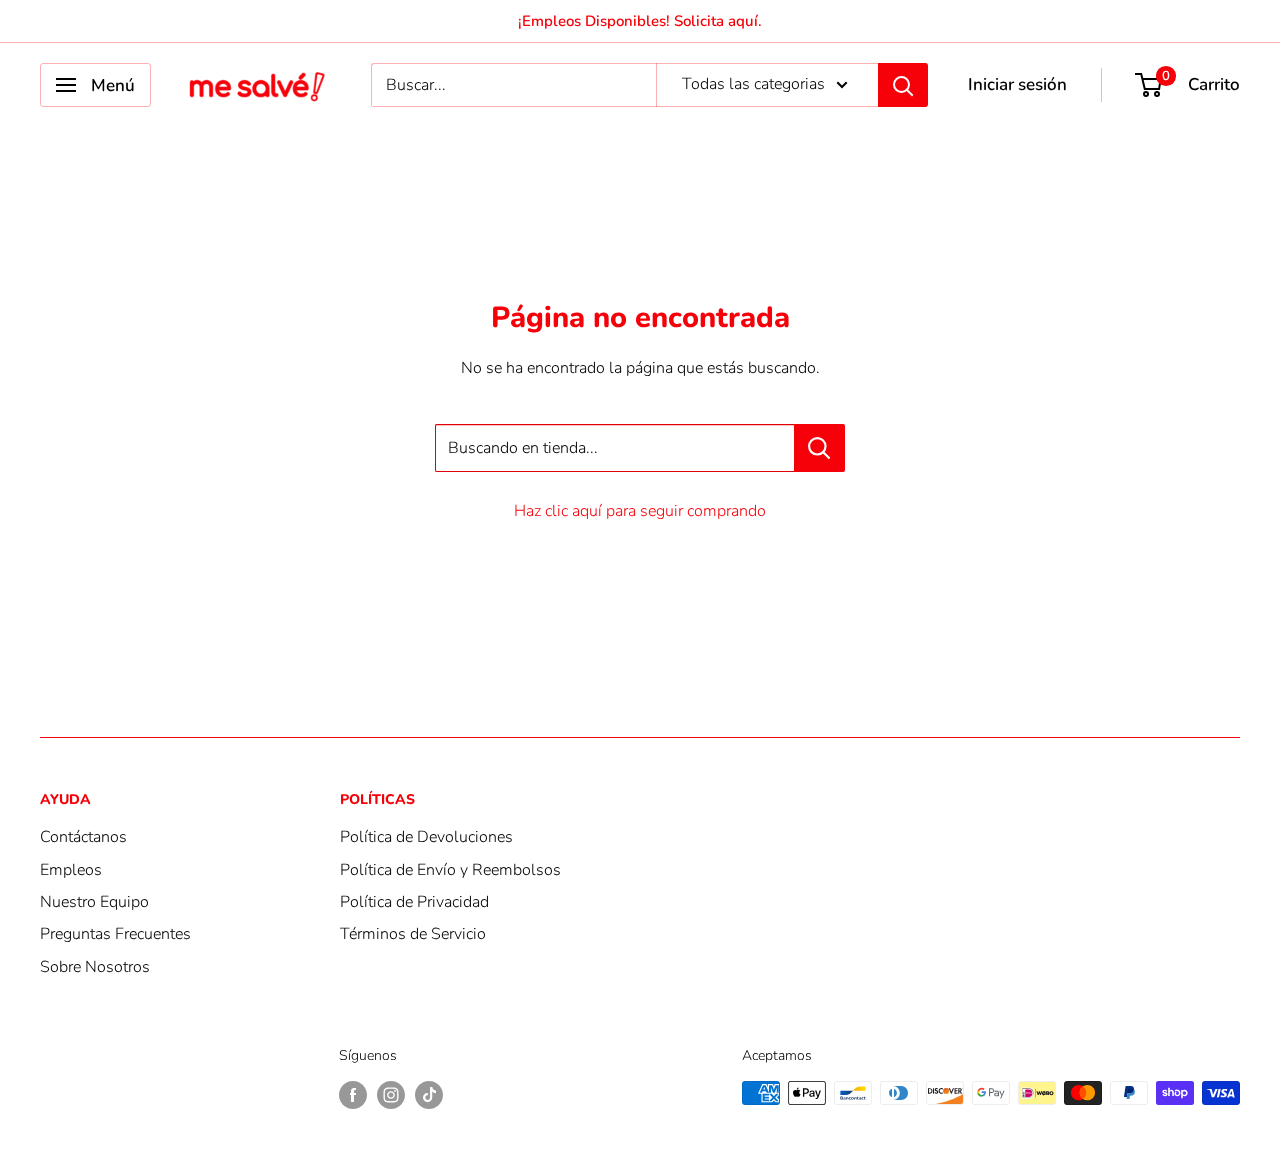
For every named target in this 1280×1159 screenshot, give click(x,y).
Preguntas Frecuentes (115, 934)
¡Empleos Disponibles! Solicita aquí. (640, 21)
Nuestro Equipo (94, 902)
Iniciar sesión (1017, 84)
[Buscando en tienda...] (819, 448)
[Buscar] (903, 85)
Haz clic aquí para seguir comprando (640, 511)
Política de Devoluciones (426, 837)
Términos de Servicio (413, 934)
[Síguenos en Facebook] (353, 1095)
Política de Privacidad (414, 902)
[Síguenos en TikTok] (429, 1095)
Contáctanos (83, 837)
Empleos (71, 870)
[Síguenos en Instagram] (391, 1095)
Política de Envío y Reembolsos (450, 870)
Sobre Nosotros (95, 967)
